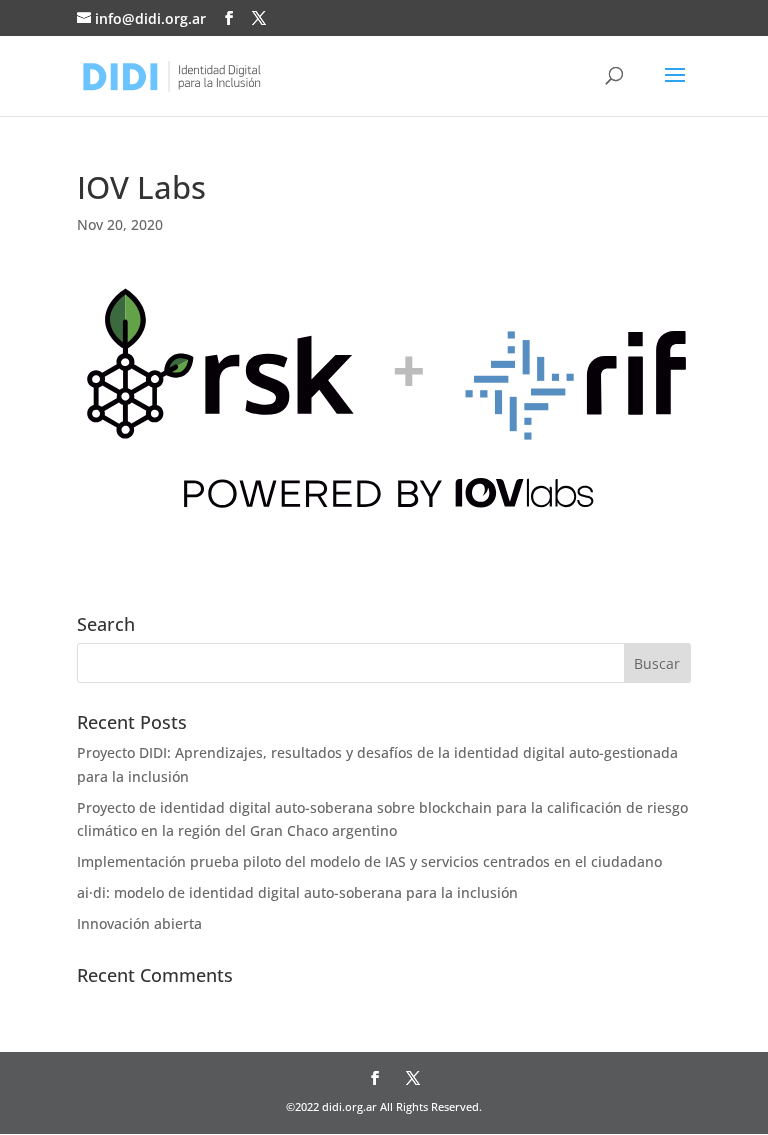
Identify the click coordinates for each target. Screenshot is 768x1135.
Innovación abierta (139, 923)
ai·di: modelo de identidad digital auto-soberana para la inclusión (297, 892)
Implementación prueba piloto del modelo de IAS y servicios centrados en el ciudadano (369, 861)
